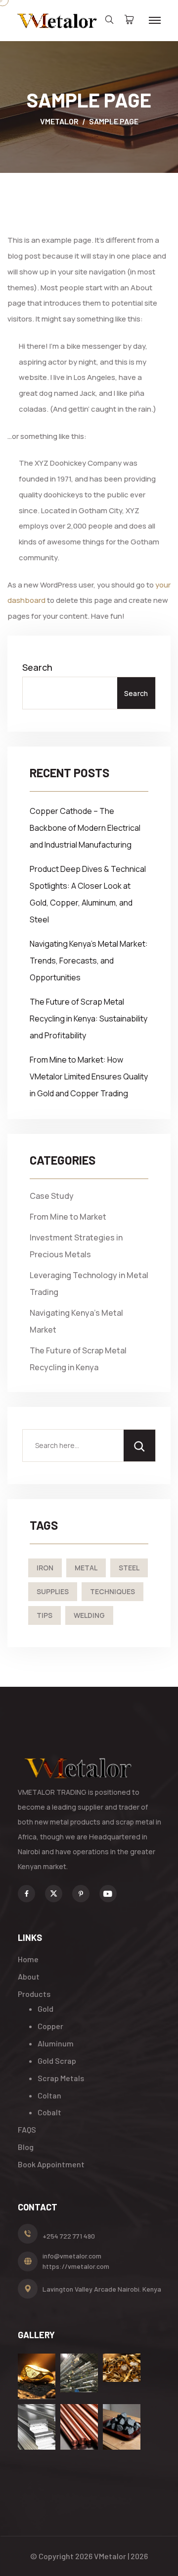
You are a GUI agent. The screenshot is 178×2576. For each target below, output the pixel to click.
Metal (86, 1568)
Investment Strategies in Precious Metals (76, 1246)
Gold (45, 2009)
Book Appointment (51, 2164)
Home (28, 1959)
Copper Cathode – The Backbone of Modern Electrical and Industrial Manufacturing (85, 828)
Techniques (112, 1591)
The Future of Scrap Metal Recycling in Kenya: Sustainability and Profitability (89, 1019)
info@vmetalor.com (72, 2256)
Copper (50, 2026)
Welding (89, 1615)
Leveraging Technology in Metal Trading (89, 1284)
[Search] (139, 1446)
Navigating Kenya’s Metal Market (76, 1321)
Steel (129, 1568)
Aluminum (56, 2043)
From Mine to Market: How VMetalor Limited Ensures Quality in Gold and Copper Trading (89, 1076)
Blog (26, 2147)
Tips (44, 1615)
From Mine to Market (68, 1217)
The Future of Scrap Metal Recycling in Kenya (78, 1359)
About (29, 1976)
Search (37, 667)
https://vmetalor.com (76, 2266)
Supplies (53, 1591)
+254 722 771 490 (69, 2236)
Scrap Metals (61, 2078)
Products (34, 1994)
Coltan (49, 2095)
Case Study (52, 1196)
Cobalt (49, 2112)
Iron (45, 1568)
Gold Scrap (57, 2061)
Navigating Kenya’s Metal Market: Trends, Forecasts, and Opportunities (89, 961)
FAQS (27, 2129)
